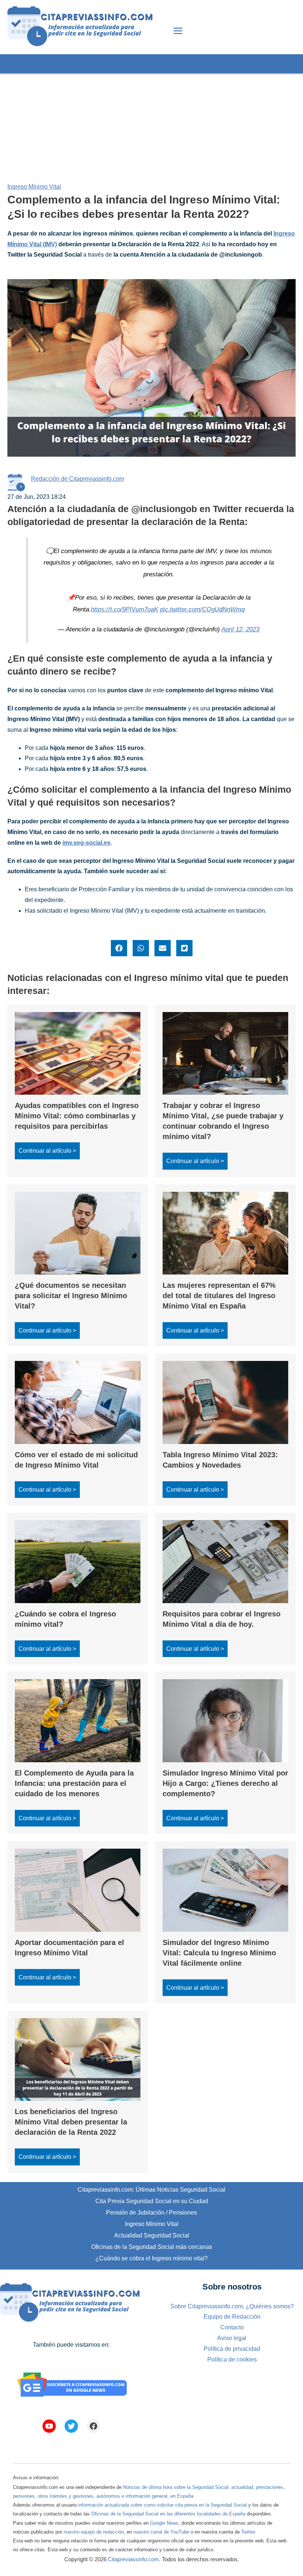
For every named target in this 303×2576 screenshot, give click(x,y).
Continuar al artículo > (47, 1151)
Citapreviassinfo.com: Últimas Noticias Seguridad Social (151, 2190)
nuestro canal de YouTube (161, 2532)
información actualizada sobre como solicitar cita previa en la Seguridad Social (163, 2505)
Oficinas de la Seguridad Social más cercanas (152, 2247)
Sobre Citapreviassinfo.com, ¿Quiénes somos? (232, 2306)
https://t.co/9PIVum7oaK (125, 609)
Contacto (232, 2327)
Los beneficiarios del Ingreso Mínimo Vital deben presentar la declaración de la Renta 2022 (71, 2122)
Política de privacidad (232, 2349)
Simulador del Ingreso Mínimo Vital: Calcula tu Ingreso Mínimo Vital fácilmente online (219, 1953)
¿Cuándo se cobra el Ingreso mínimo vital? (151, 2258)
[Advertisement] (151, 126)
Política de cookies (232, 2359)
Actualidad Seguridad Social (152, 2235)
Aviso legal (232, 2338)
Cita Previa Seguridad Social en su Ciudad (152, 2201)
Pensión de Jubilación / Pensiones (151, 2213)
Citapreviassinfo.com (133, 2559)
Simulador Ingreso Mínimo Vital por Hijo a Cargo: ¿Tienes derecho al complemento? (225, 1783)
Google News (164, 2523)
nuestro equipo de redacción (94, 2532)
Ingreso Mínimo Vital (34, 187)
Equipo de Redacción (232, 2317)
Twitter (248, 2532)
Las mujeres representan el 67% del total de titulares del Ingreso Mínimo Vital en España (219, 1296)
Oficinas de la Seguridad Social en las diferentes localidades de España (168, 2514)
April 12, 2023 (240, 629)
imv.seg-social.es (86, 843)
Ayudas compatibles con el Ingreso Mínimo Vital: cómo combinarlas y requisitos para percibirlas (77, 1116)
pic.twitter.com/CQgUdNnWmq (202, 609)
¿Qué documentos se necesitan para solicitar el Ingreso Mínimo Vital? (71, 1296)
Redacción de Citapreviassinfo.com (78, 479)
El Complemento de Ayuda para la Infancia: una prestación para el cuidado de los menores (74, 1783)
